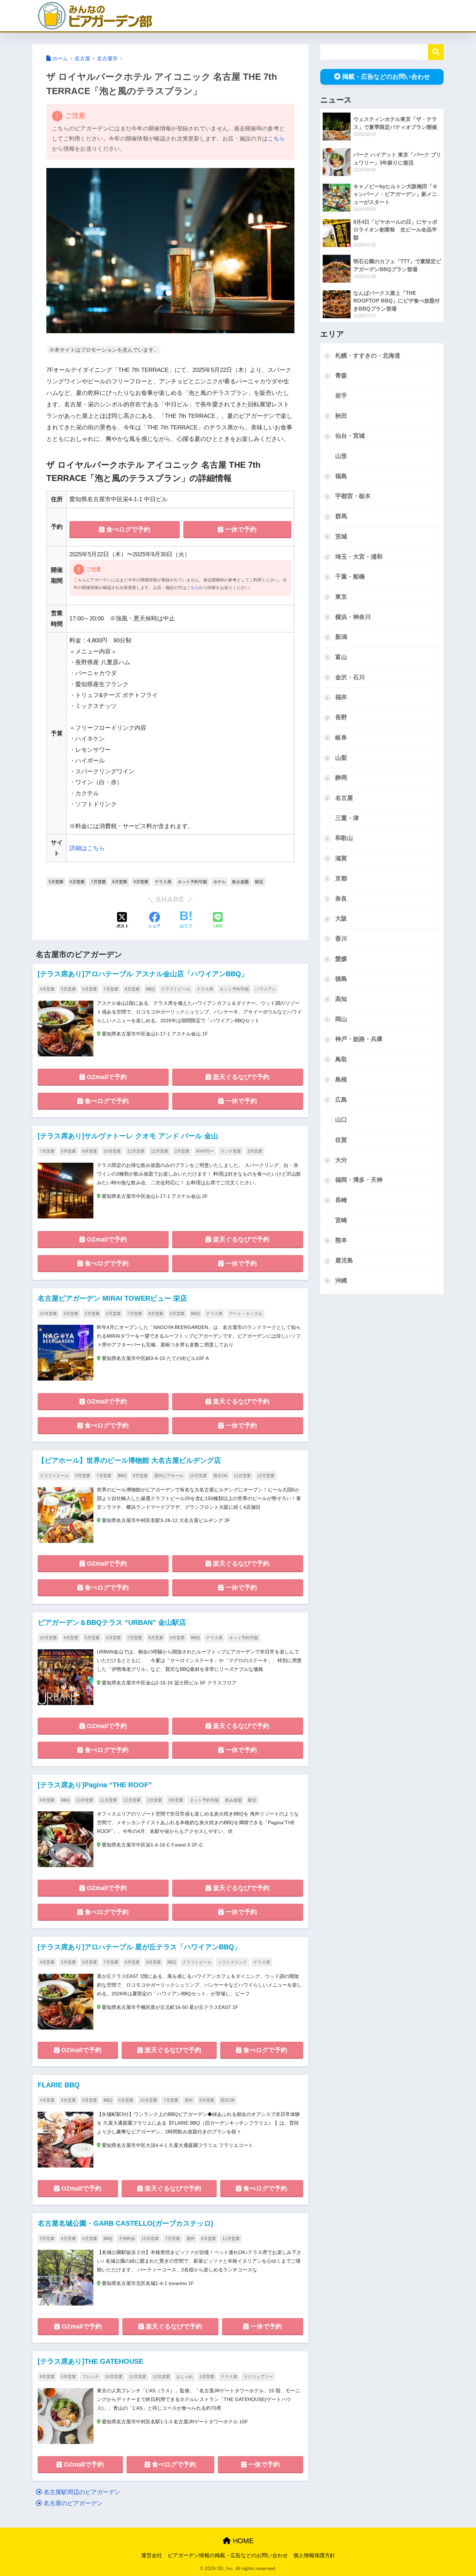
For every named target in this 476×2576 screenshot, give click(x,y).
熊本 (341, 1240)
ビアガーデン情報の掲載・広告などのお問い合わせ (228, 2555)
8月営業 (120, 882)
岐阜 (341, 738)
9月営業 (141, 882)
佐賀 (341, 1140)
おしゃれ (185, 2377)
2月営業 (182, 1151)
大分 (341, 1160)
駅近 (259, 882)
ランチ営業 (231, 1151)
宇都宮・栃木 (353, 496)
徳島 (341, 979)
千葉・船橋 (350, 577)
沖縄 (341, 1281)
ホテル (220, 882)
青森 (341, 376)
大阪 (341, 919)
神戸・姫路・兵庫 (359, 1039)
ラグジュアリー (258, 2377)
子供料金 (127, 2239)
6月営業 (77, 882)
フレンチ (91, 2377)
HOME (242, 2541)
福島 (341, 476)
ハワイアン (266, 989)
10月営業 (112, 1151)
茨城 (341, 537)
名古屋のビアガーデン (72, 2503)
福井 (341, 697)
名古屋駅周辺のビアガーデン (81, 2492)
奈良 (341, 899)
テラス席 (163, 882)
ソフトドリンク (232, 1962)
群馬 (341, 516)
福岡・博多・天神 (359, 1180)
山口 (341, 1120)
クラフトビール (176, 989)
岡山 (341, 1019)
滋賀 (341, 858)
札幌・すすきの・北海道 (368, 356)
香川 (341, 939)
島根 (341, 1080)
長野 (341, 717)
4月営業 (47, 989)
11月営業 (136, 1151)
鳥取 (341, 1059)
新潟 (341, 637)
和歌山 (344, 838)
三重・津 (347, 818)
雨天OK (220, 1476)
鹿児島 (344, 1260)
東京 (341, 597)
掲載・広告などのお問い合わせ (386, 77)
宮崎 (341, 1220)
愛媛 (341, 959)
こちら (276, 139)
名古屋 (344, 798)
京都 (341, 878)
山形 (341, 456)
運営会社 (152, 2555)
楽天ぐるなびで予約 (240, 1077)
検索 (436, 52)
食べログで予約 (127, 529)
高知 (341, 999)
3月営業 (255, 1151)
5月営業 (56, 882)
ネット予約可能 (192, 882)
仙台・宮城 (350, 436)
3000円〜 (205, 1151)
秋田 (341, 416)
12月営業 (160, 1151)
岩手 (341, 396)
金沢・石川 (350, 677)
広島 (341, 1100)
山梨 (341, 758)
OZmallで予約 (106, 1077)
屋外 (189, 2100)
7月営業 (98, 882)
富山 (341, 657)
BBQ (150, 989)
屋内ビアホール (169, 1476)
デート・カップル (246, 1314)
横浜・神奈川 (353, 617)
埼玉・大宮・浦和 (359, 557)
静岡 (341, 778)
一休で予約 (240, 529)
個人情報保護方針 (314, 2555)
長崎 (341, 1200)
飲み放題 (240, 882)
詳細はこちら (87, 848)
